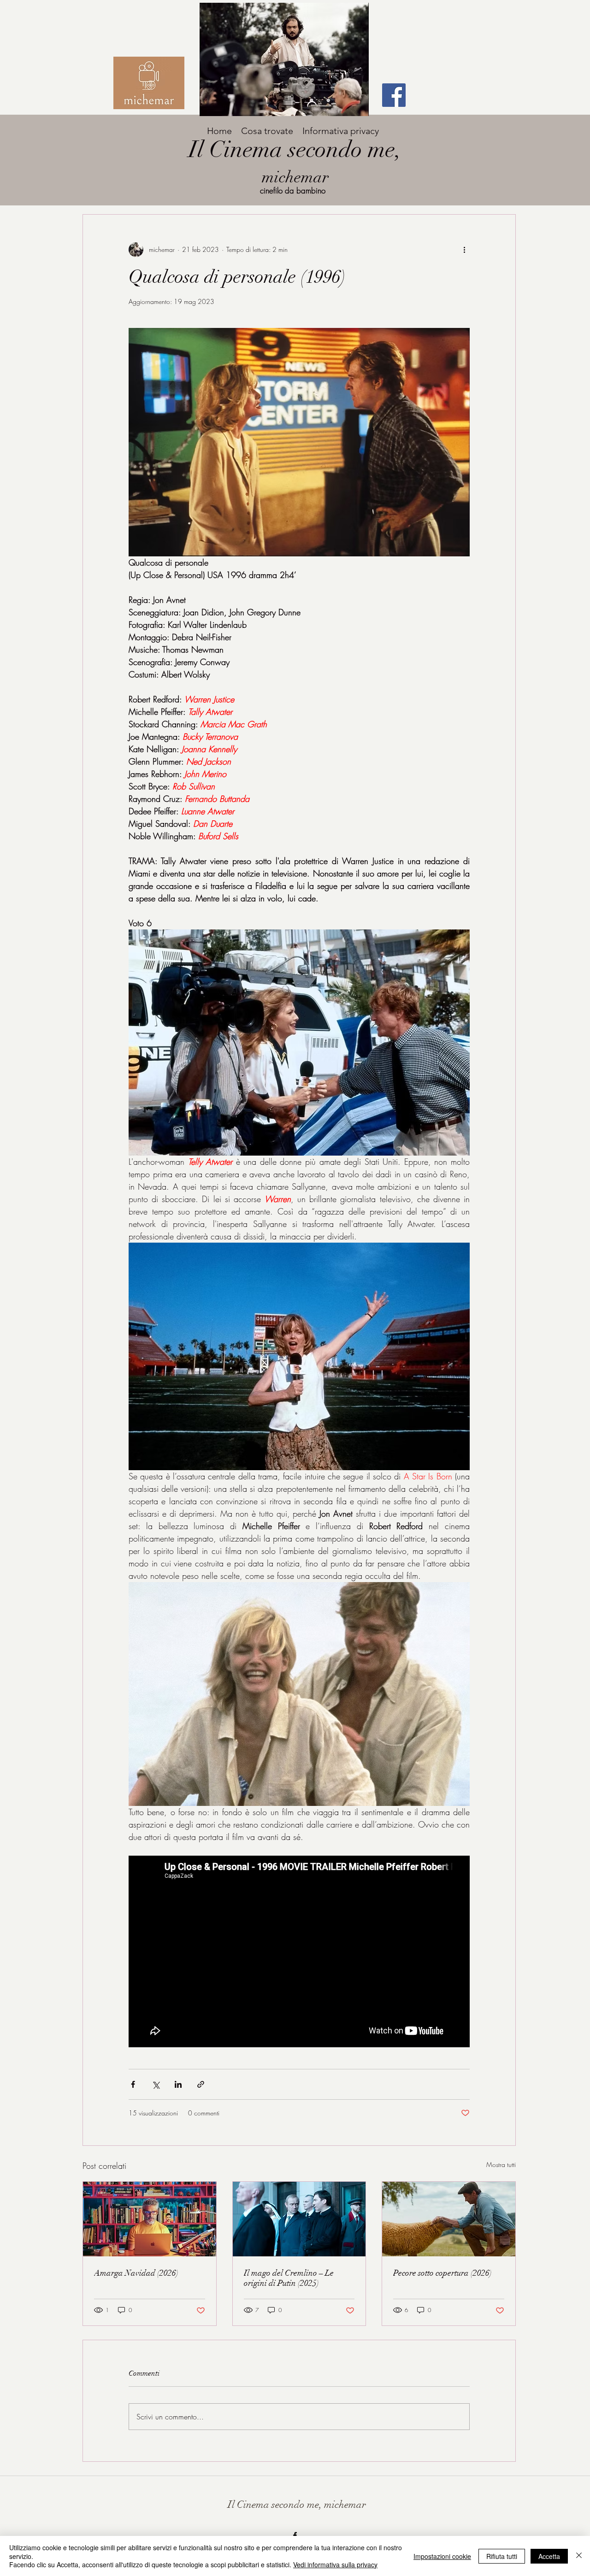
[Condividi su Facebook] (133, 2084)
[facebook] (295, 2535)
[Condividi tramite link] (201, 2084)
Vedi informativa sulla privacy (335, 2564)
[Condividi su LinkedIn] (178, 2084)
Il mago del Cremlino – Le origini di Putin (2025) (289, 2278)
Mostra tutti (501, 2164)
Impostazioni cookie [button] (442, 2556)
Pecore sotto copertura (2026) (442, 2273)
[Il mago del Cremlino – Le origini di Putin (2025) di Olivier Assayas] (299, 2219)
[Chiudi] (579, 2556)
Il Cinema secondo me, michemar (297, 2504)
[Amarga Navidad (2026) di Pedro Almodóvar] (150, 2219)
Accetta (549, 2556)
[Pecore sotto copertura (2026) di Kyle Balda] (449, 2219)
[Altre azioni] (464, 250)
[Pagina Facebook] (394, 95)
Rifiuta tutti (502, 2556)
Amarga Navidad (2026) (136, 2273)
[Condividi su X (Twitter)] (156, 2084)
